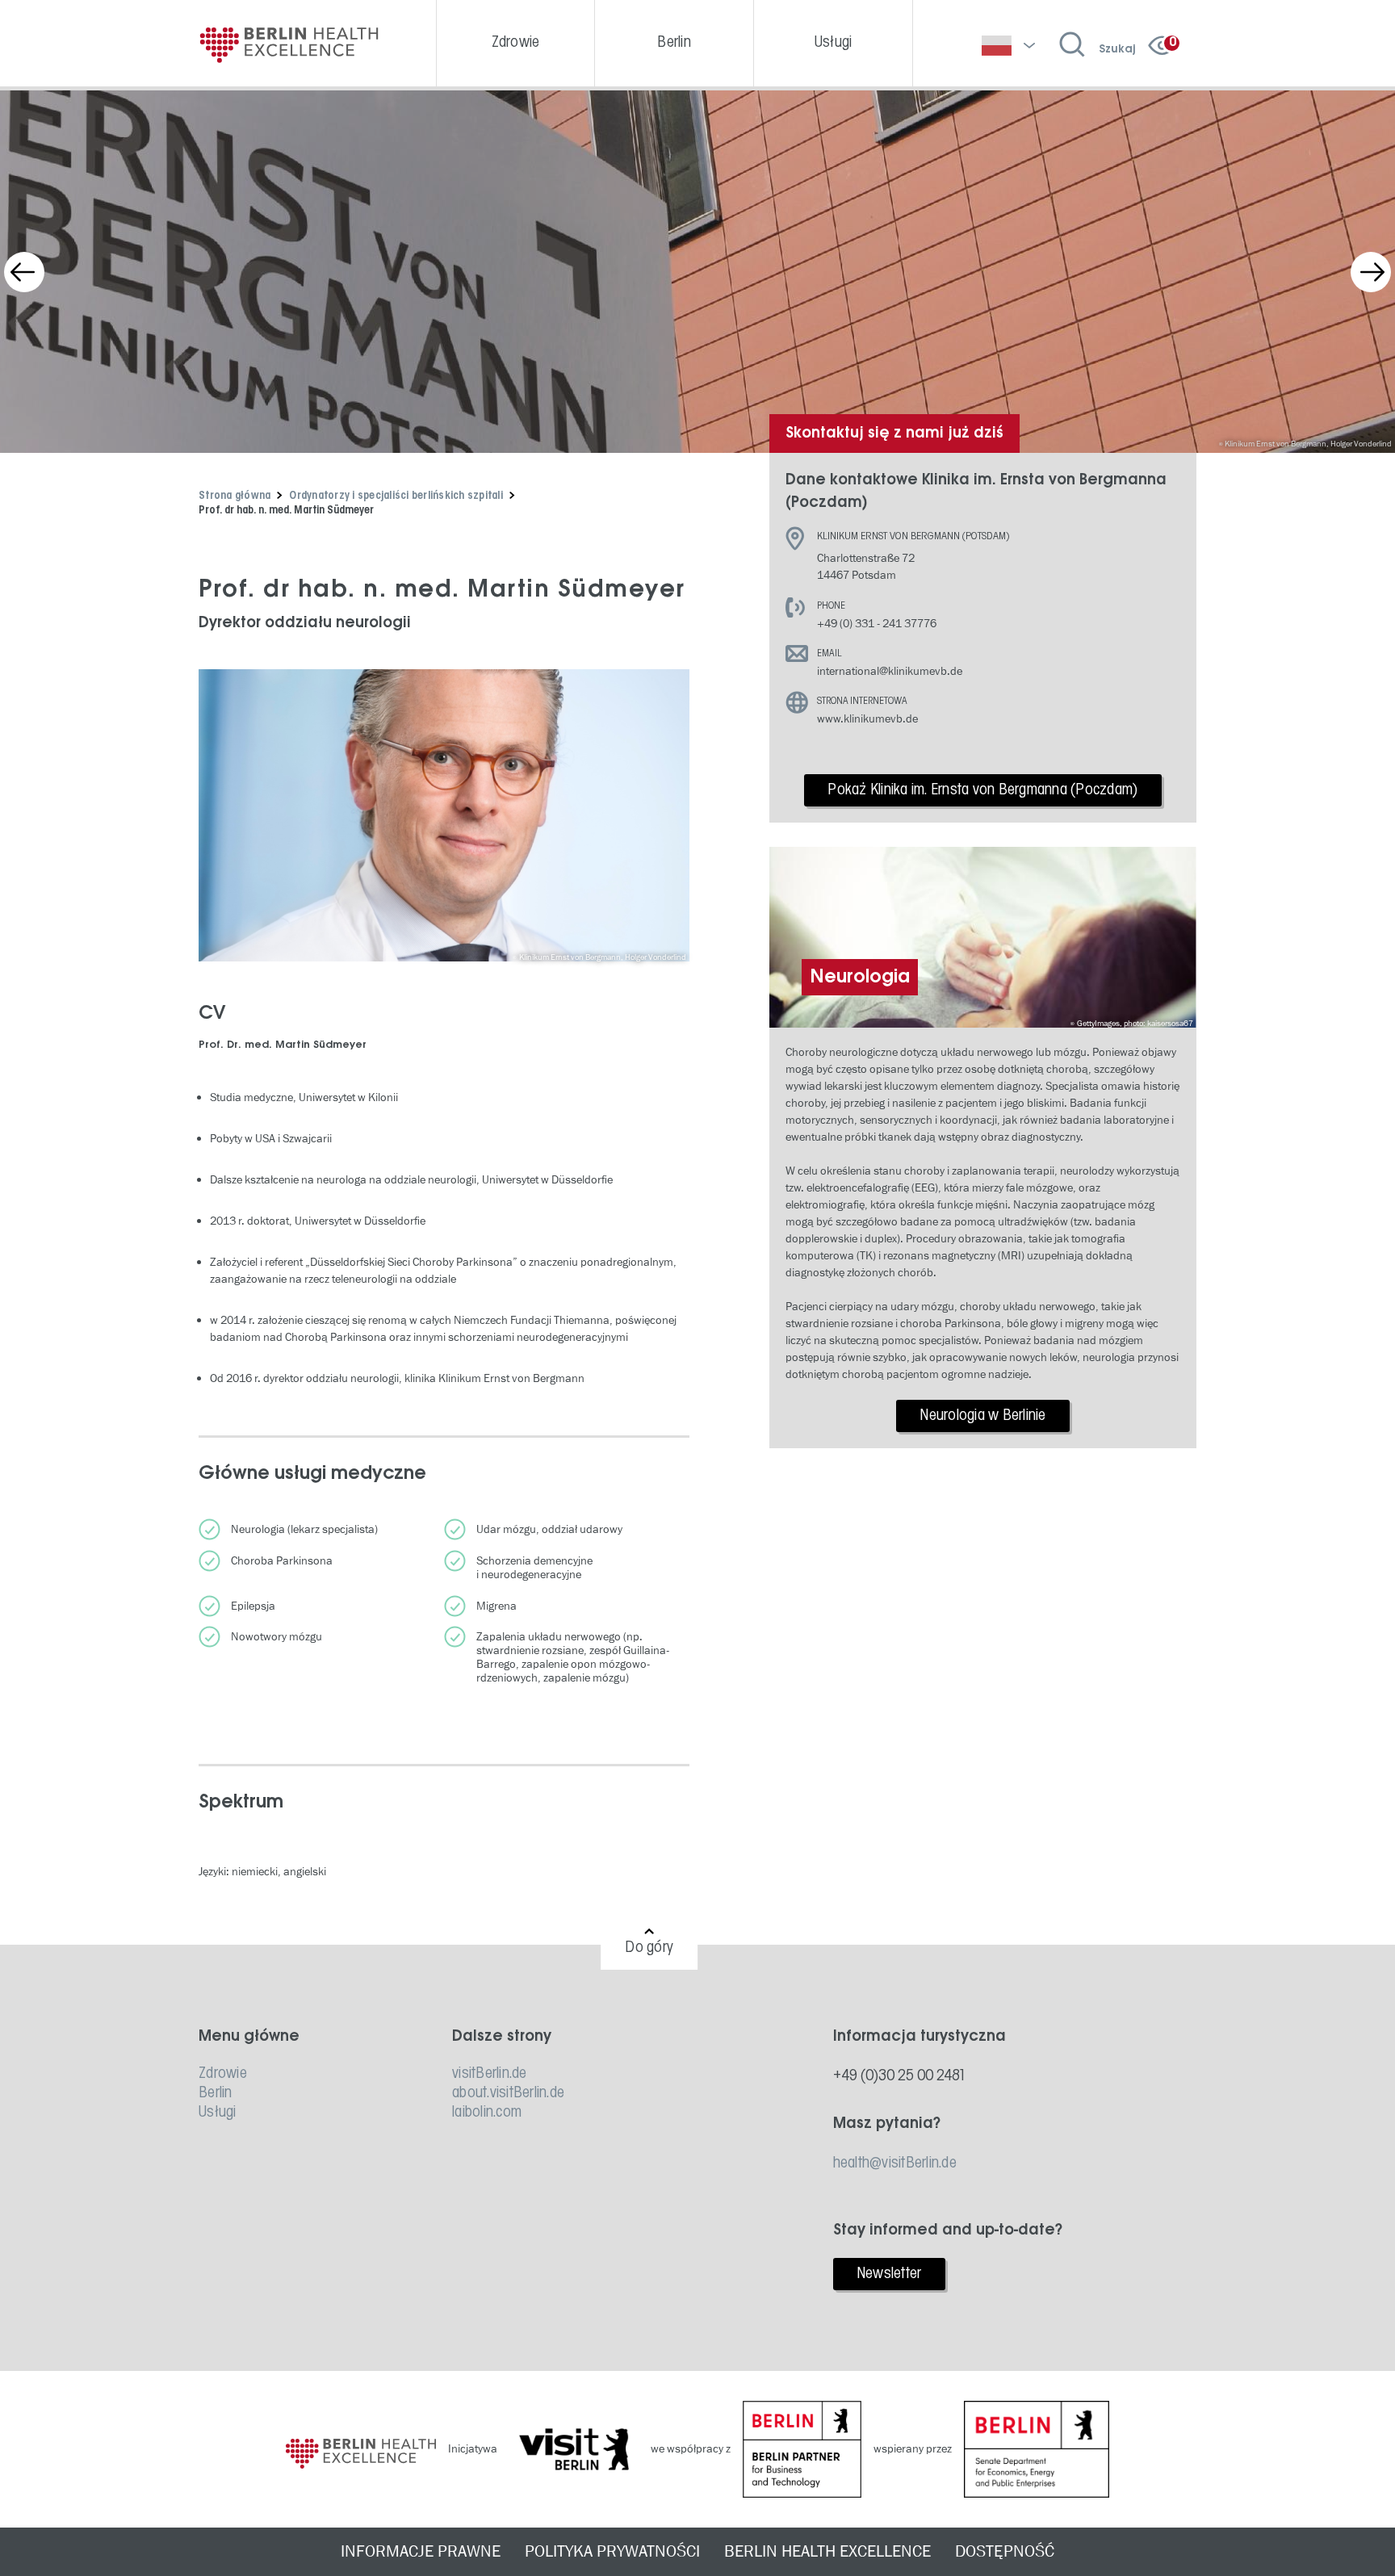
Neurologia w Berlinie (982, 1416)
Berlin (216, 2093)
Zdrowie (223, 2074)
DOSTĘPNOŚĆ (1005, 2552)
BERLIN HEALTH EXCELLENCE (827, 2552)
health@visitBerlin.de (895, 2163)
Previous (24, 272)
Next (1371, 272)
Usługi (218, 2113)
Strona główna (235, 496)
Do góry (649, 1948)
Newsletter (889, 2274)
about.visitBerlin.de (508, 2093)
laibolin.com (487, 2113)
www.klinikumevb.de (867, 719)
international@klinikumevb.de (890, 671)
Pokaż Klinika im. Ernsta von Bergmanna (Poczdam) (982, 790)
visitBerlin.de (490, 2074)
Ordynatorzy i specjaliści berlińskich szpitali (396, 496)
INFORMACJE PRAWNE (421, 2552)
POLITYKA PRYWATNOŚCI (612, 2552)
